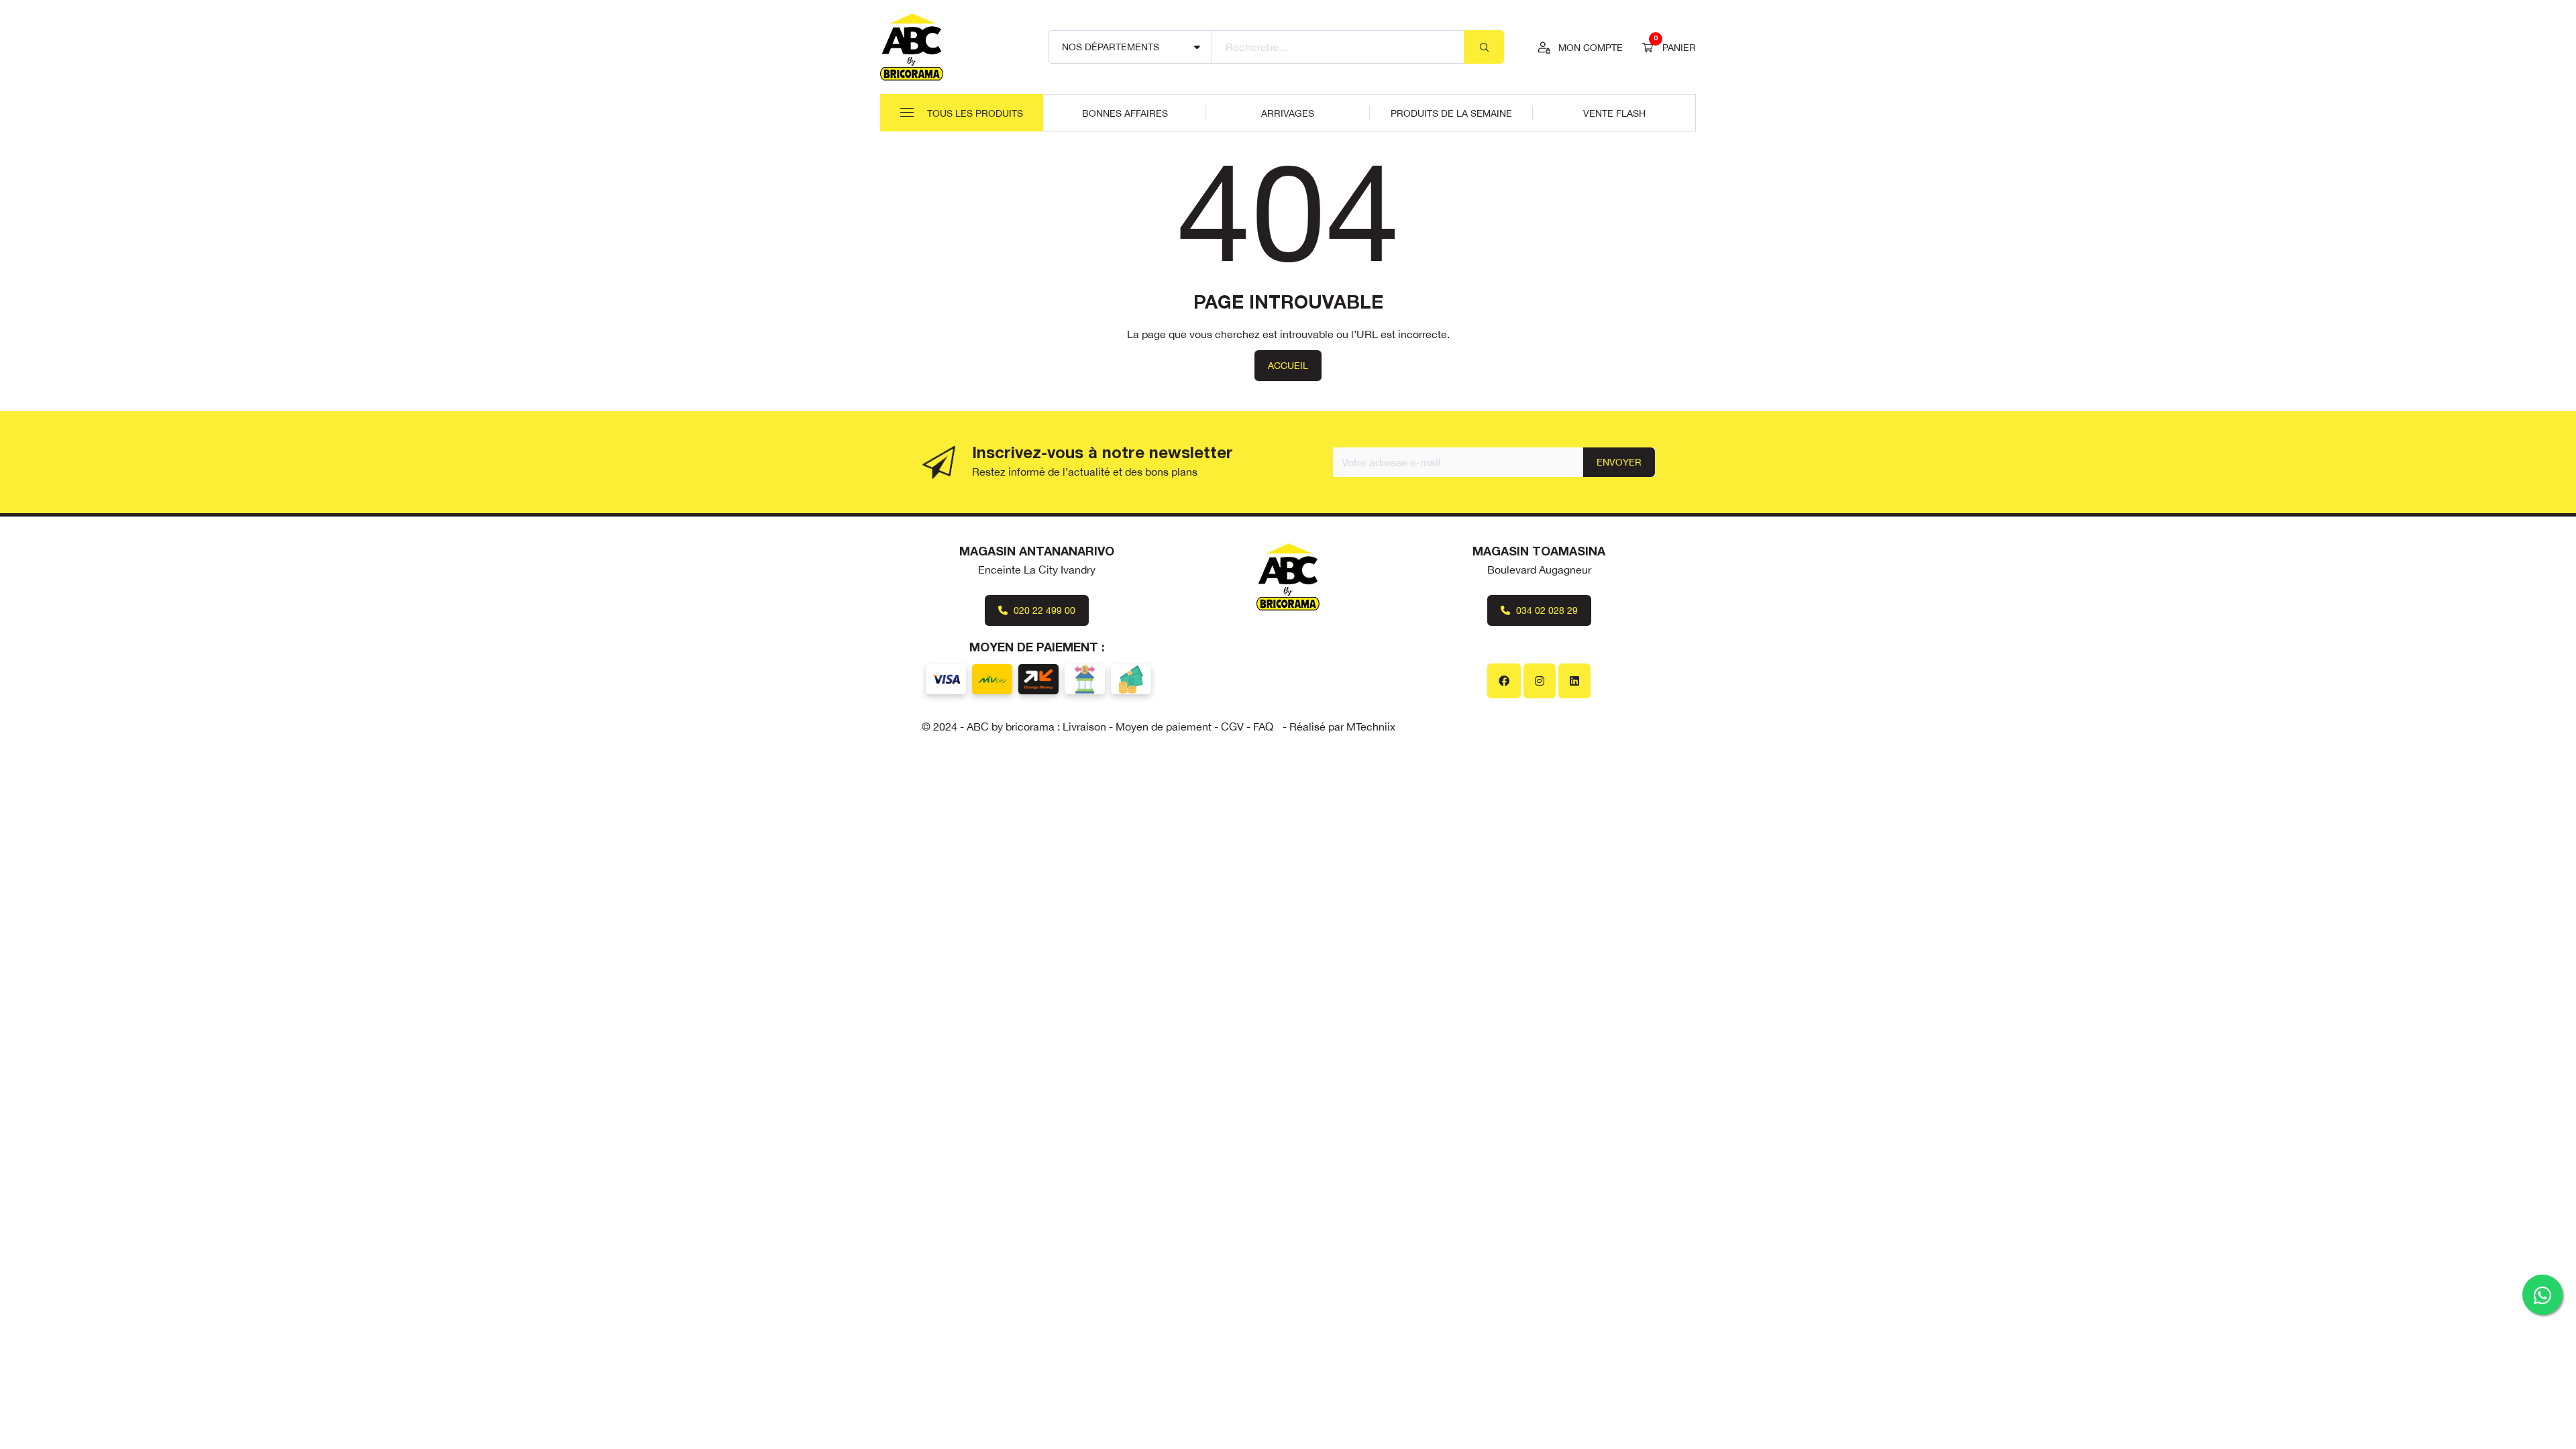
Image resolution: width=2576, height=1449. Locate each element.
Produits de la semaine (1451, 113)
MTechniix (1371, 727)
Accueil (1288, 366)
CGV (1232, 727)
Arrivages (1288, 113)
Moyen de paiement (1164, 727)
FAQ (1263, 727)
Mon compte (1591, 48)
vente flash (1614, 113)
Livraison (1084, 727)
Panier (1675, 46)
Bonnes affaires (1125, 113)
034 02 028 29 (1546, 610)
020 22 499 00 (1043, 610)
